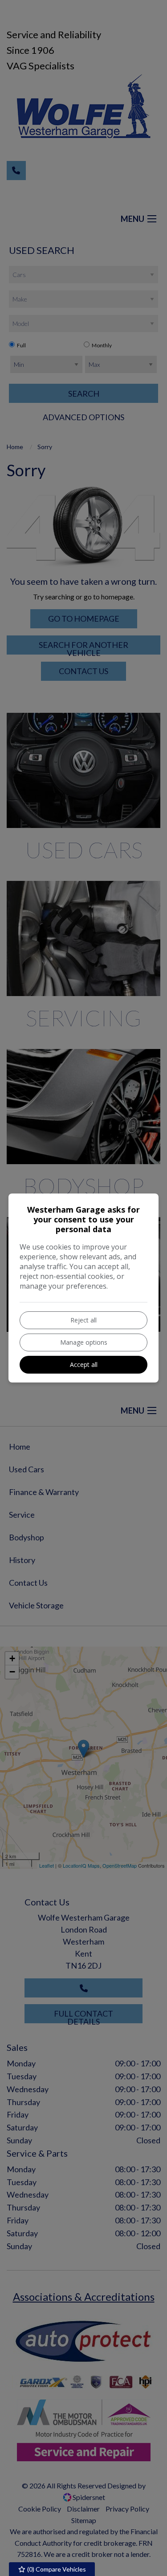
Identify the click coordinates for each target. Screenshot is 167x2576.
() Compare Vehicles (56, 2569)
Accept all (84, 1364)
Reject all (83, 1320)
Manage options (84, 1342)
